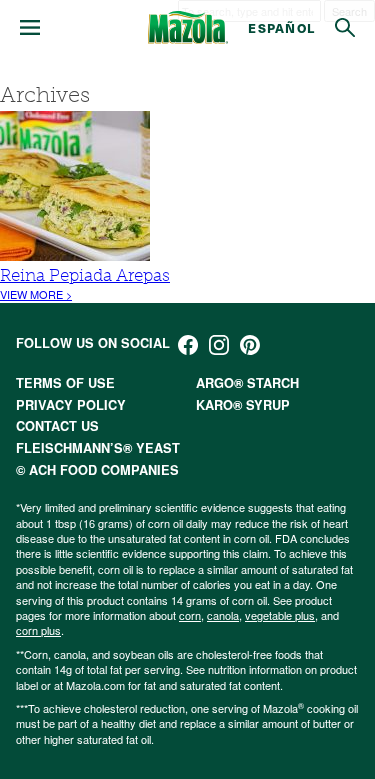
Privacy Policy (71, 405)
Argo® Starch (247, 383)
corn (190, 615)
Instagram (219, 345)
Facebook (188, 345)
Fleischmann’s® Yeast (98, 448)
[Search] (345, 28)
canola (223, 615)
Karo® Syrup (243, 405)
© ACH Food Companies (97, 470)
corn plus (38, 630)
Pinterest (250, 345)
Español (281, 27)
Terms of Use (65, 383)
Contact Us (57, 426)
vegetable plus (280, 615)
